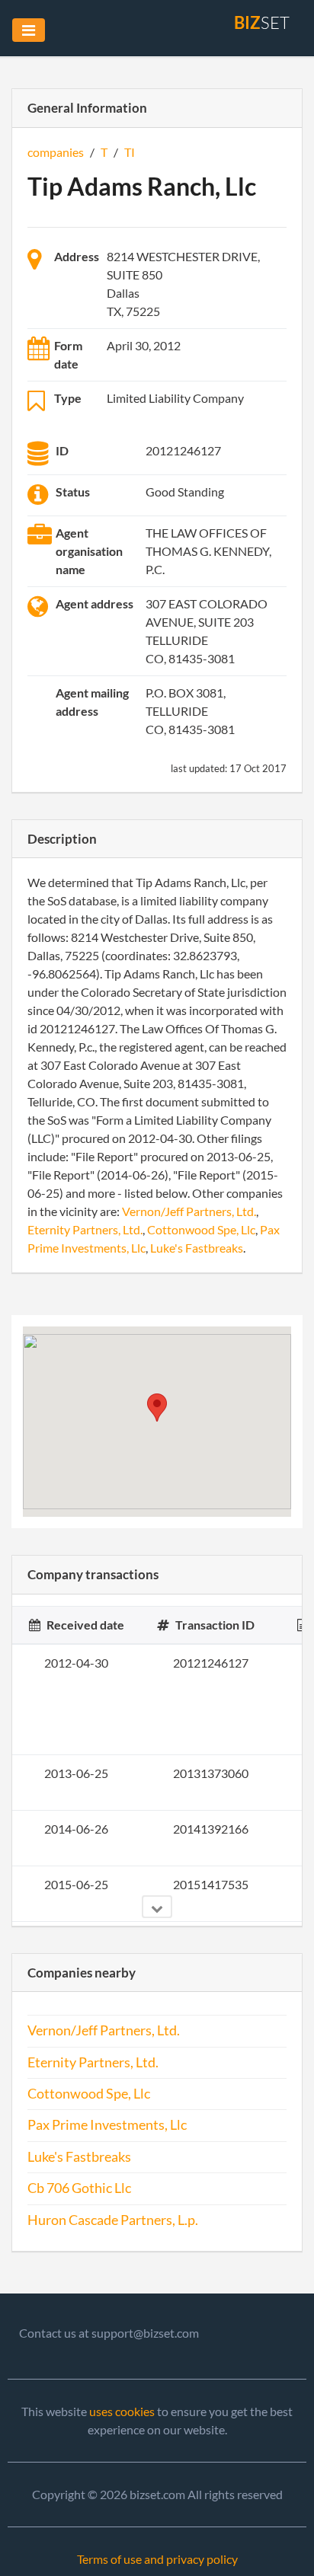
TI (130, 152)
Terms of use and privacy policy (157, 2559)
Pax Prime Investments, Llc (107, 2125)
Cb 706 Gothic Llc (79, 2188)
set (262, 22)
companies (56, 152)
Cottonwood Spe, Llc (201, 1229)
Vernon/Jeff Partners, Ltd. (189, 1211)
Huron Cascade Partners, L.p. (113, 2220)
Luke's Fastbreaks (197, 1248)
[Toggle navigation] (29, 30)
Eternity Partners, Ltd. (85, 1229)
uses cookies (122, 2411)
